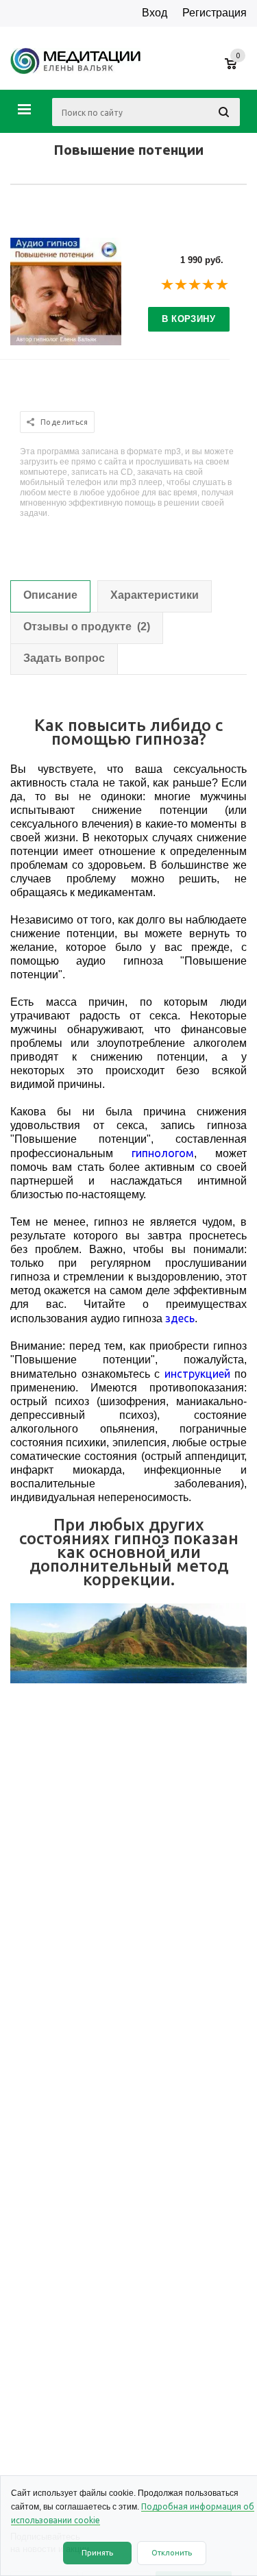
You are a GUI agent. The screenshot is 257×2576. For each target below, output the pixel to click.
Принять (97, 2553)
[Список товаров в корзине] (237, 71)
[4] (209, 285)
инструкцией (197, 1374)
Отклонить (172, 2553)
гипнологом (163, 1153)
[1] (168, 285)
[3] (195, 285)
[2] (182, 285)
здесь (180, 1318)
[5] (223, 285)
